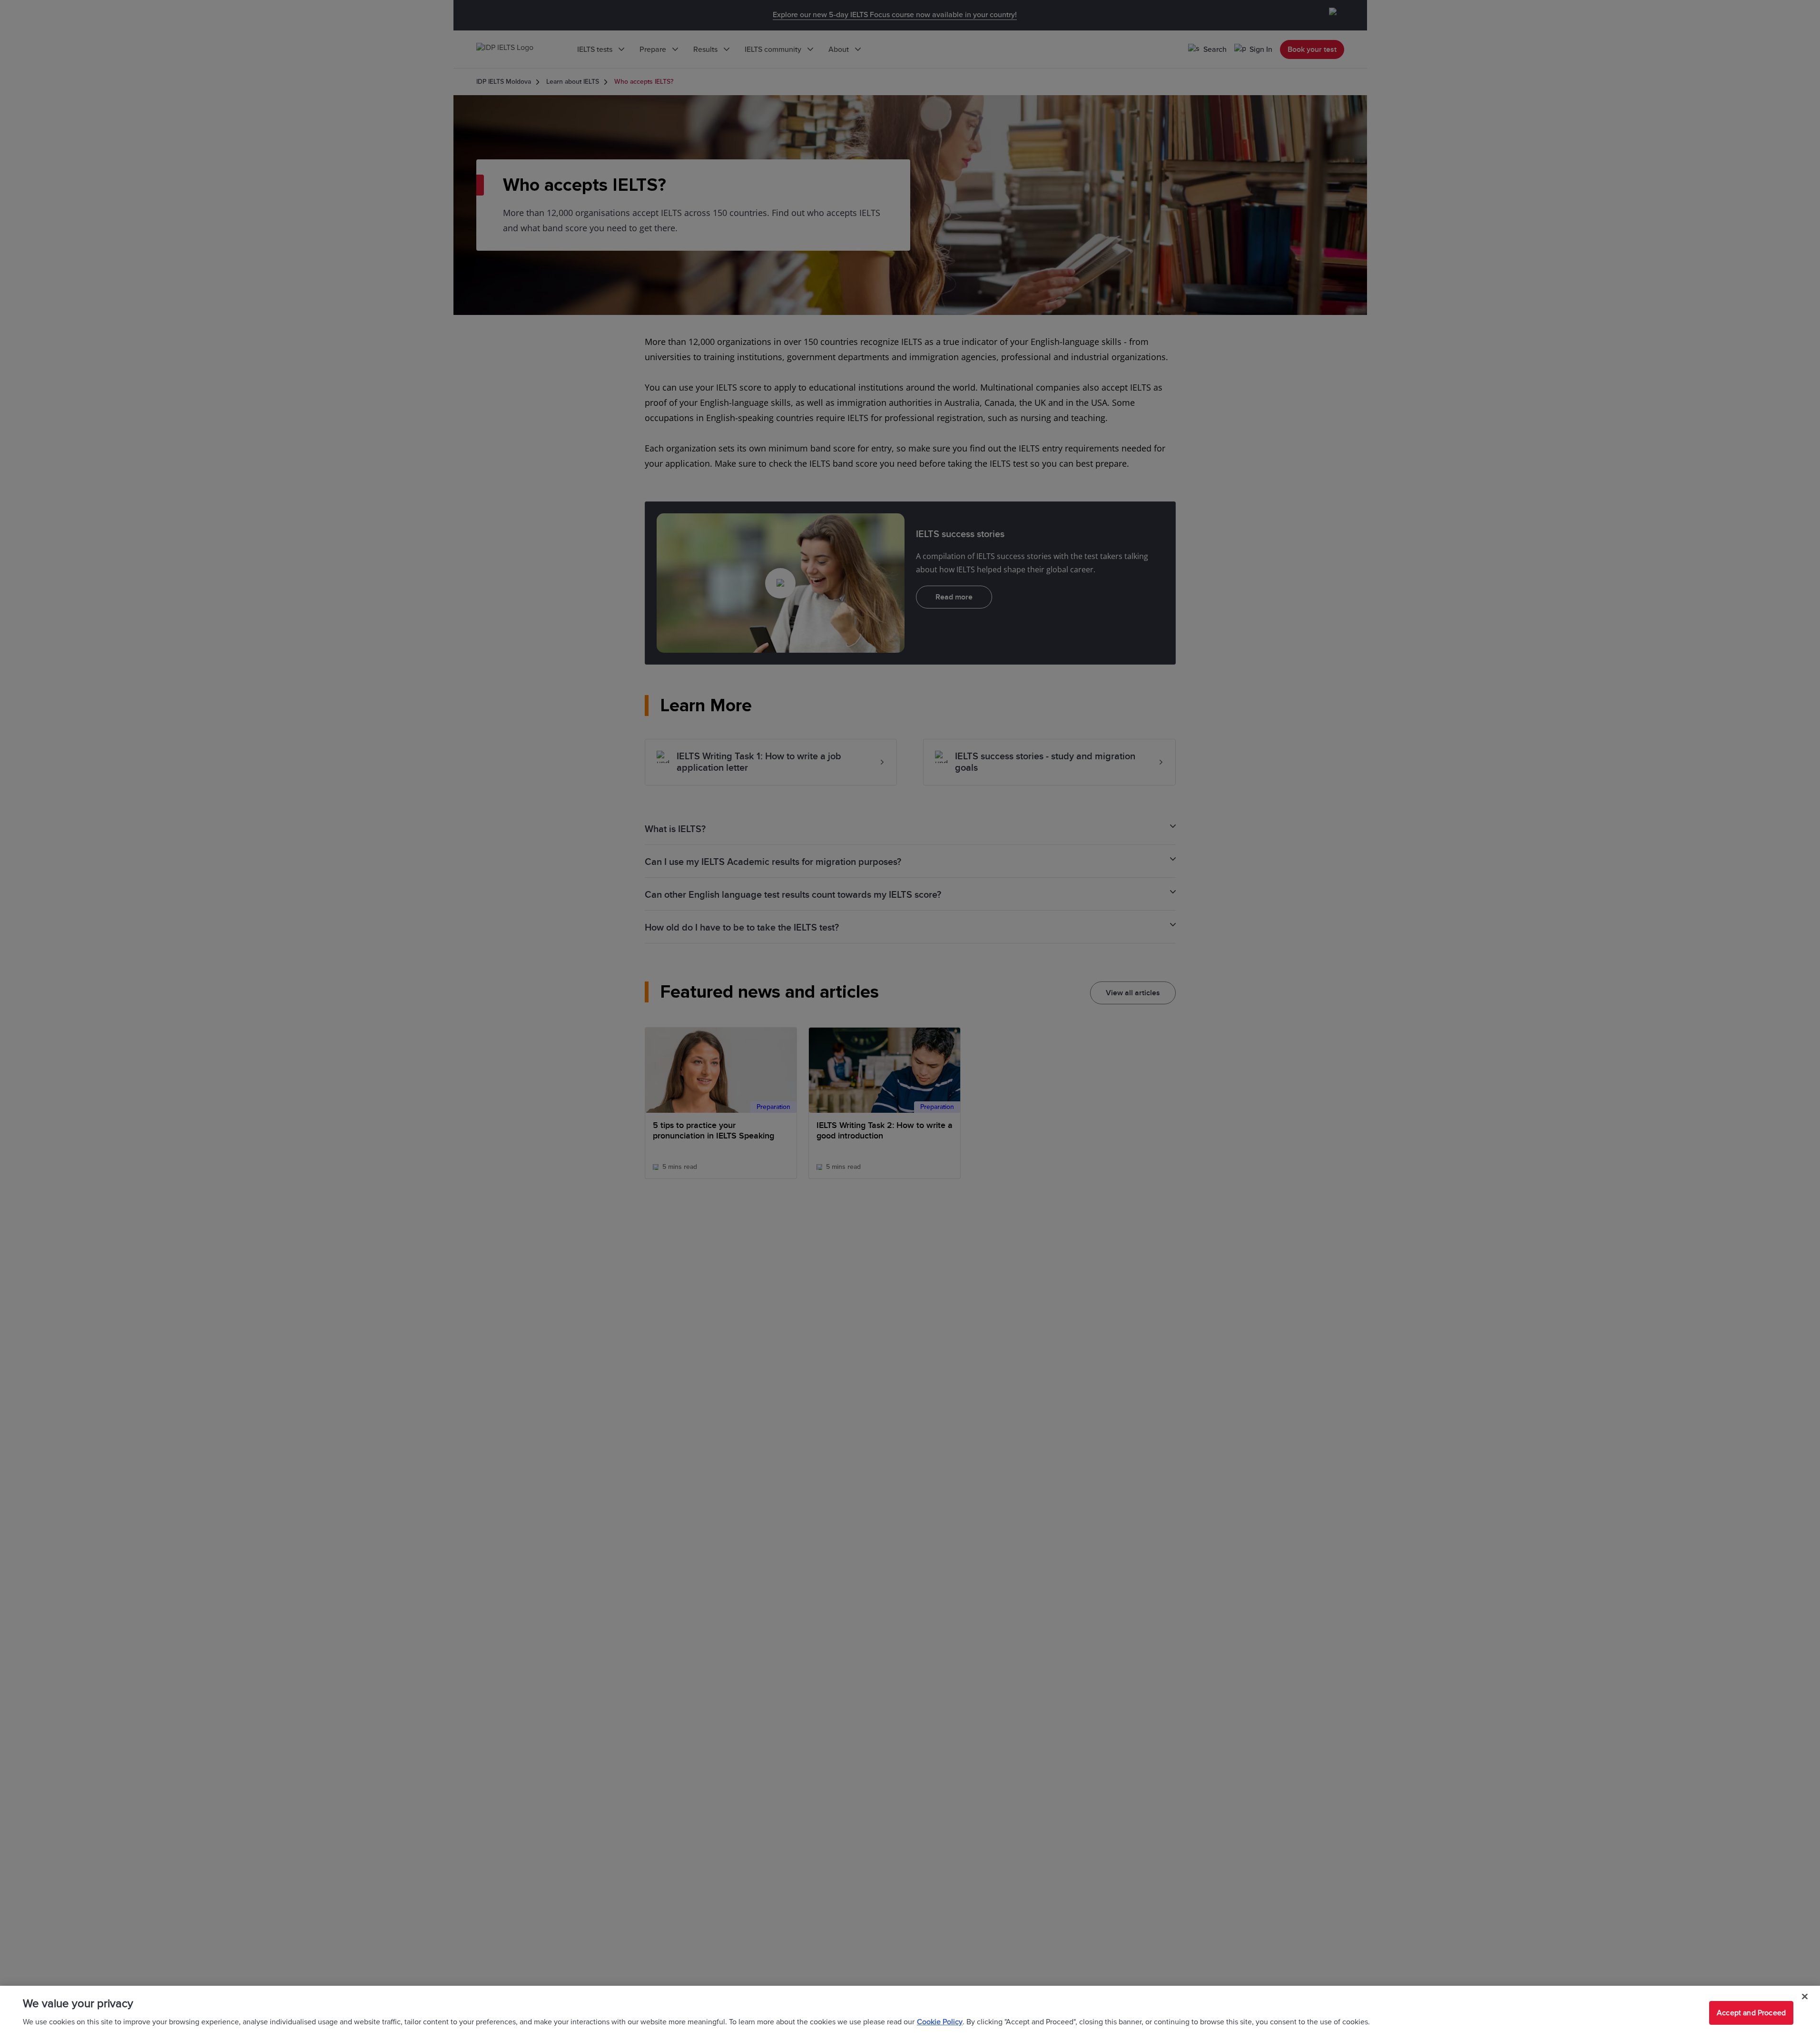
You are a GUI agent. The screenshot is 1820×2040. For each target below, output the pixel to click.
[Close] (1805, 1997)
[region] (910, 2013)
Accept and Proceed (1751, 2013)
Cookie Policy (940, 2022)
